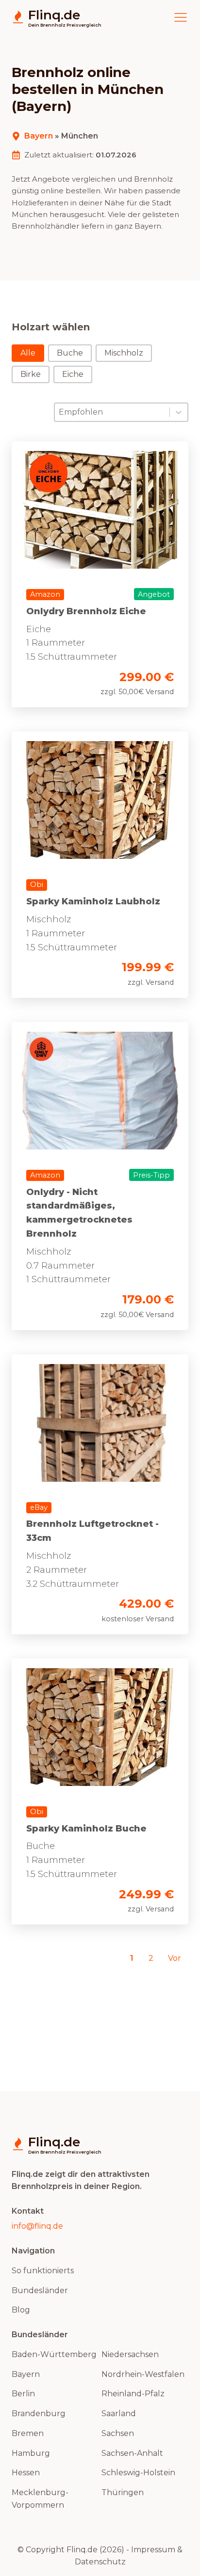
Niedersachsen (130, 2354)
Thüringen (123, 2492)
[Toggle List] (179, 412)
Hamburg (31, 2453)
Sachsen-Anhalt (132, 2453)
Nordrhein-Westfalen (143, 2374)
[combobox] (112, 412)
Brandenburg (39, 2413)
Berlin (23, 2394)
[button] (28, 353)
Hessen (26, 2473)
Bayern (39, 136)
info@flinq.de (37, 2226)
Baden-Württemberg (54, 2354)
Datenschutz (100, 2562)
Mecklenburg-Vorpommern (40, 2499)
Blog (21, 2310)
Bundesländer (40, 2290)
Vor (175, 1958)
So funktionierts (43, 2271)
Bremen (28, 2433)
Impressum (153, 2550)
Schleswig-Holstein (138, 2473)
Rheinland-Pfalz (133, 2394)
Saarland (119, 2413)
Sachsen (118, 2433)
